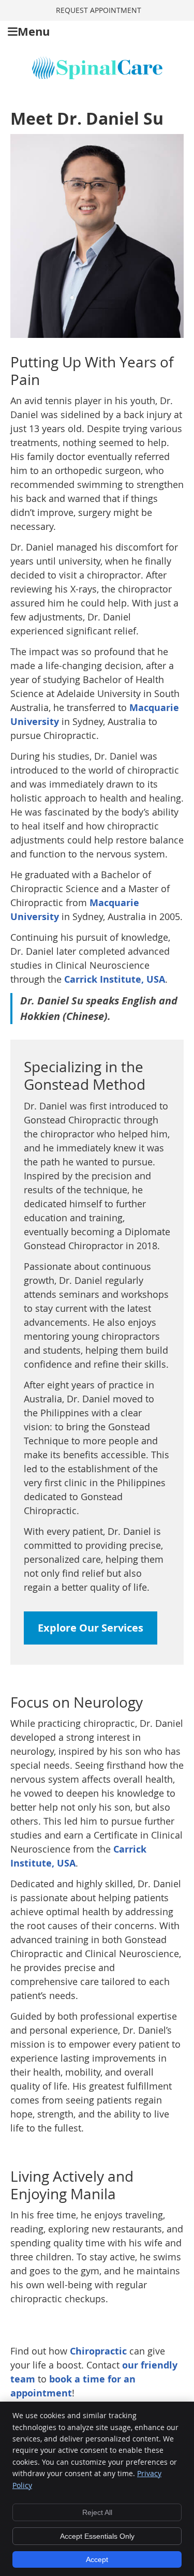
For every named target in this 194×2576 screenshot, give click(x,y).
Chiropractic (98, 2351)
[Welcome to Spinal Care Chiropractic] (97, 76)
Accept (97, 2559)
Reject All (97, 2512)
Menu (34, 31)
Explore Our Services (91, 1628)
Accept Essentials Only (97, 2536)
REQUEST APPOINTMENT (99, 10)
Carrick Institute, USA (115, 979)
